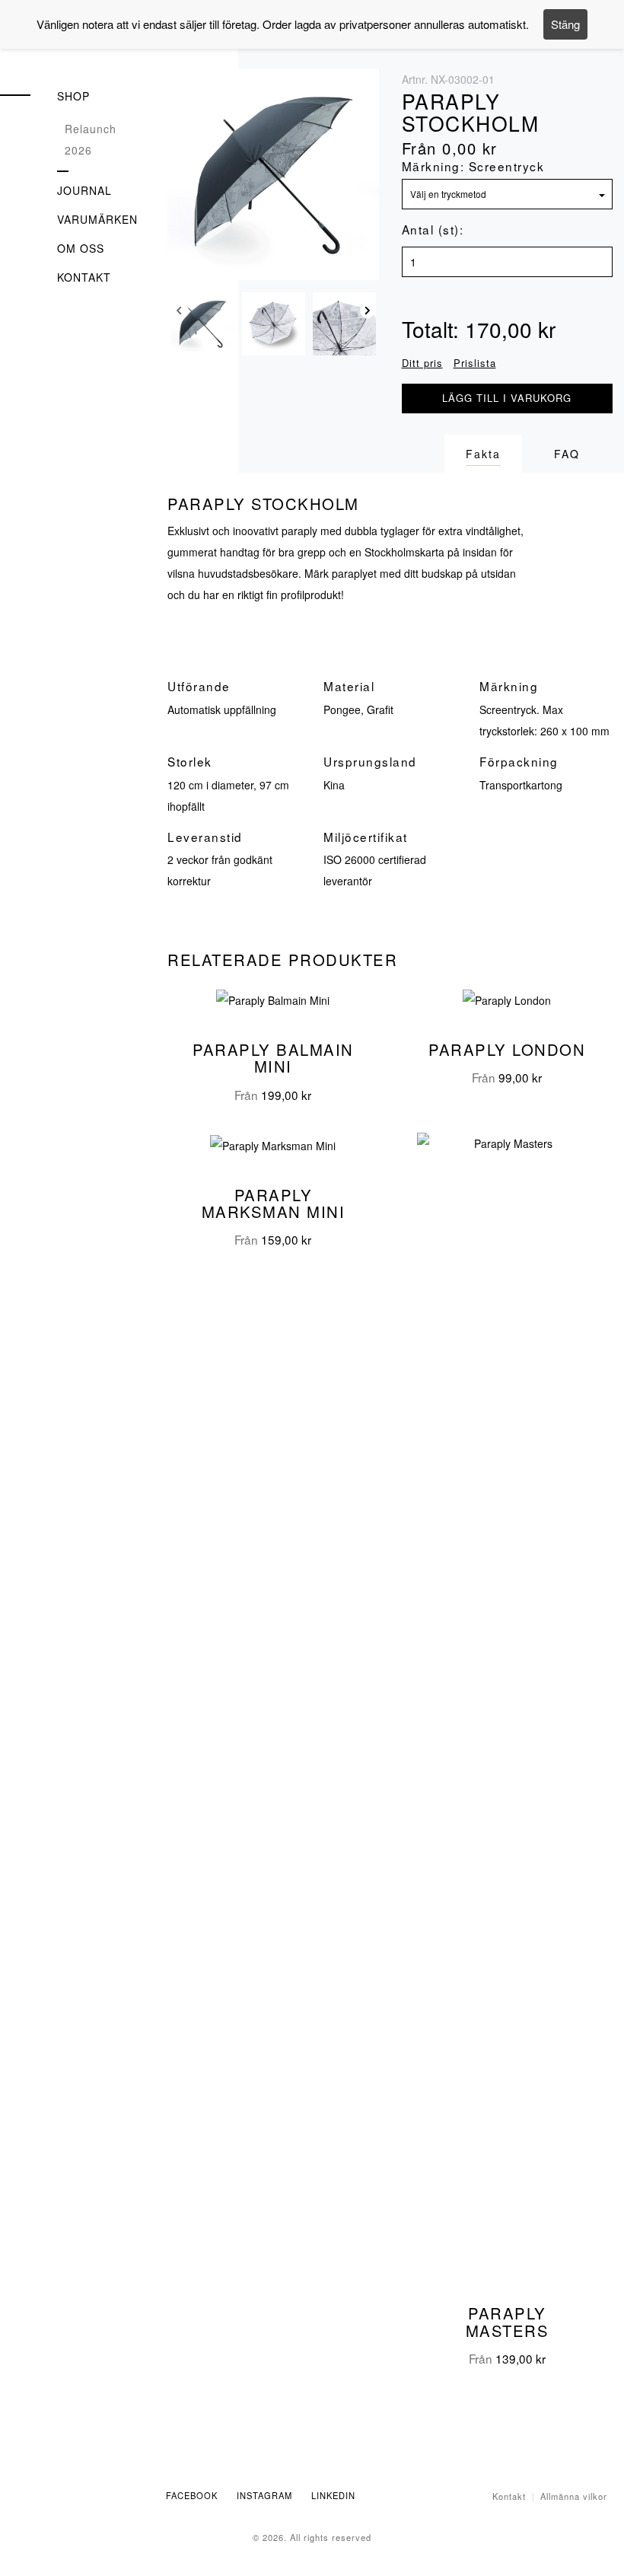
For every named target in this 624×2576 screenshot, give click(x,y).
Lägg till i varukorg (507, 398)
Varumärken (97, 219)
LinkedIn (333, 2495)
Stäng (565, 24)
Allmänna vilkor (574, 2496)
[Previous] (179, 314)
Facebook (192, 2495)
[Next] (368, 314)
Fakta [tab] (483, 454)
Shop (73, 96)
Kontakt (84, 277)
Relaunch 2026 (91, 139)
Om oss (81, 248)
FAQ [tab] (567, 454)
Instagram (264, 2495)
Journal (84, 190)
